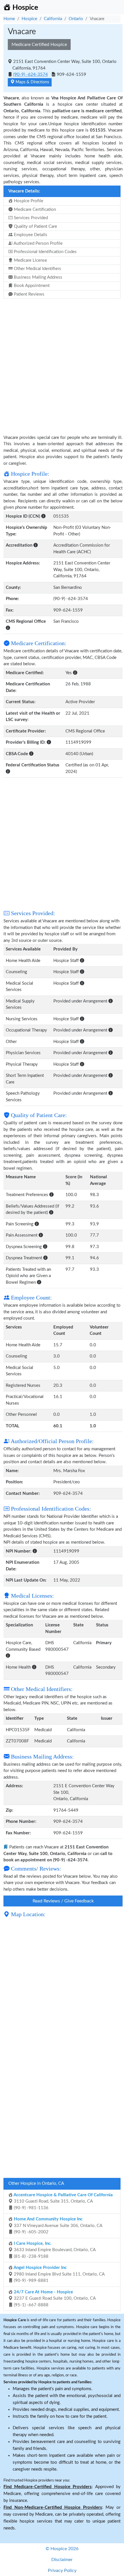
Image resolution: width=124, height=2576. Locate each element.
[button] (43, 516)
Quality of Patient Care (35, 226)
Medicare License (30, 260)
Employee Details (30, 235)
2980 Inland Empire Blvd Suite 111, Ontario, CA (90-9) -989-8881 (59, 2274)
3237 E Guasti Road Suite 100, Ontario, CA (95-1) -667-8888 (54, 2299)
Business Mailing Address (37, 277)
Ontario (76, 19)
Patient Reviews (29, 294)
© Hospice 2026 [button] (62, 2549)
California (53, 19)
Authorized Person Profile (38, 243)
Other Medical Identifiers (37, 269)
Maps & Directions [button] (32, 82)
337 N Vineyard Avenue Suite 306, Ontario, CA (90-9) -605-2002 (58, 2226)
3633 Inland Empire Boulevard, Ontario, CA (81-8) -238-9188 (54, 2250)
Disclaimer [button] (62, 2560)
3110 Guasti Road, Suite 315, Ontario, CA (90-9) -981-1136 (63, 2201)
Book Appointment (31, 286)
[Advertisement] (62, 363)
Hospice (29, 19)
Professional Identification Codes (45, 252)
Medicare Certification (34, 210)
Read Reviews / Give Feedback (63, 1901)
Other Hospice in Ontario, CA (36, 2183)
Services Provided (30, 218)
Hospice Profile (28, 201)
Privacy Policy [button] (62, 2571)
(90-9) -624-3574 (31, 75)
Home (9, 19)
